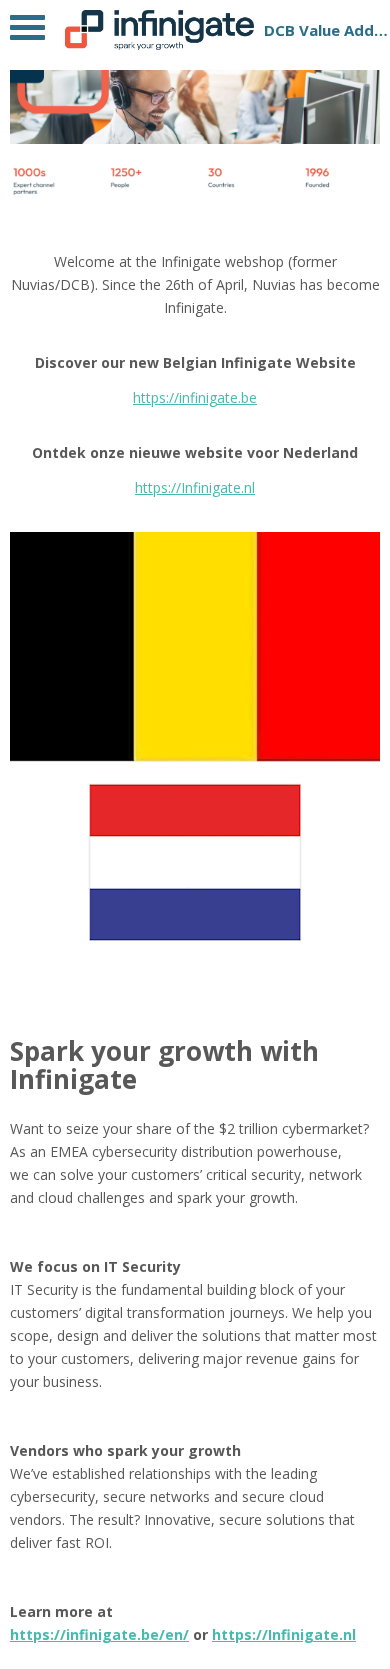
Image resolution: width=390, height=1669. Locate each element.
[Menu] (27, 32)
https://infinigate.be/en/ (99, 1634)
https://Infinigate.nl (195, 487)
